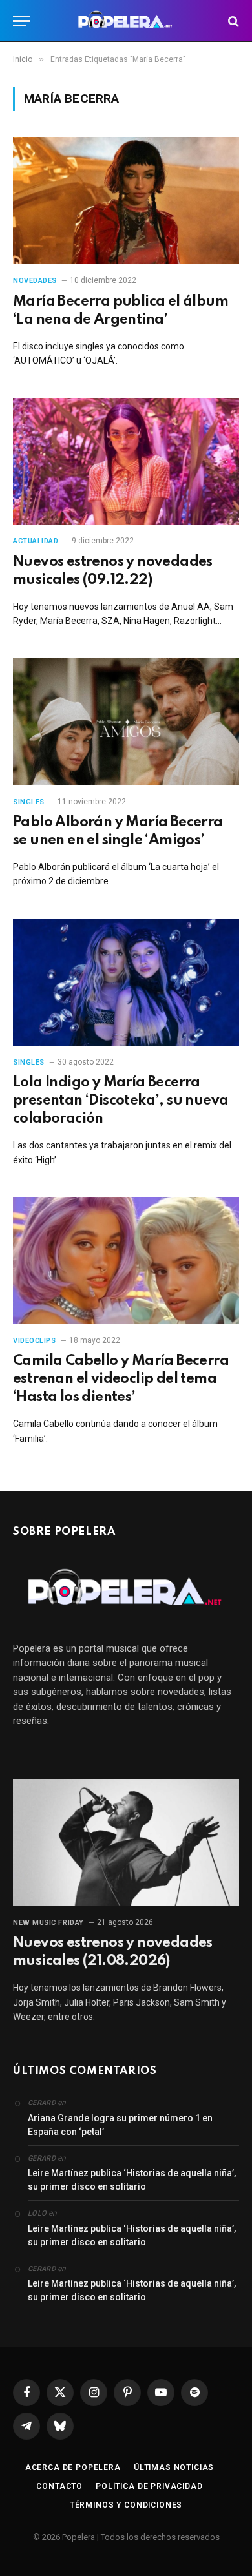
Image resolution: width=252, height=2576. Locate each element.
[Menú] (21, 21)
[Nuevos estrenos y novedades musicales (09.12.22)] (126, 462)
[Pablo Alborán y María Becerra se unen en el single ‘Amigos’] (126, 722)
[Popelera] (126, 21)
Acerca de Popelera (73, 2467)
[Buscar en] (232, 21)
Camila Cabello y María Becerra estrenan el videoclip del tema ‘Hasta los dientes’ (121, 1379)
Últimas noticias (174, 2467)
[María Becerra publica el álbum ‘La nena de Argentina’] (126, 201)
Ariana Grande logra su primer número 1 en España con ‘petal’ (120, 2125)
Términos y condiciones (126, 2505)
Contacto (59, 2486)
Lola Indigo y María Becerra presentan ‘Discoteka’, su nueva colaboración (121, 1101)
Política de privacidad (149, 2486)
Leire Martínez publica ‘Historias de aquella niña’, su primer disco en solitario (132, 2180)
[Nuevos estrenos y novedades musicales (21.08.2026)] (126, 1843)
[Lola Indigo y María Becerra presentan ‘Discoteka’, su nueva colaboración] (126, 982)
